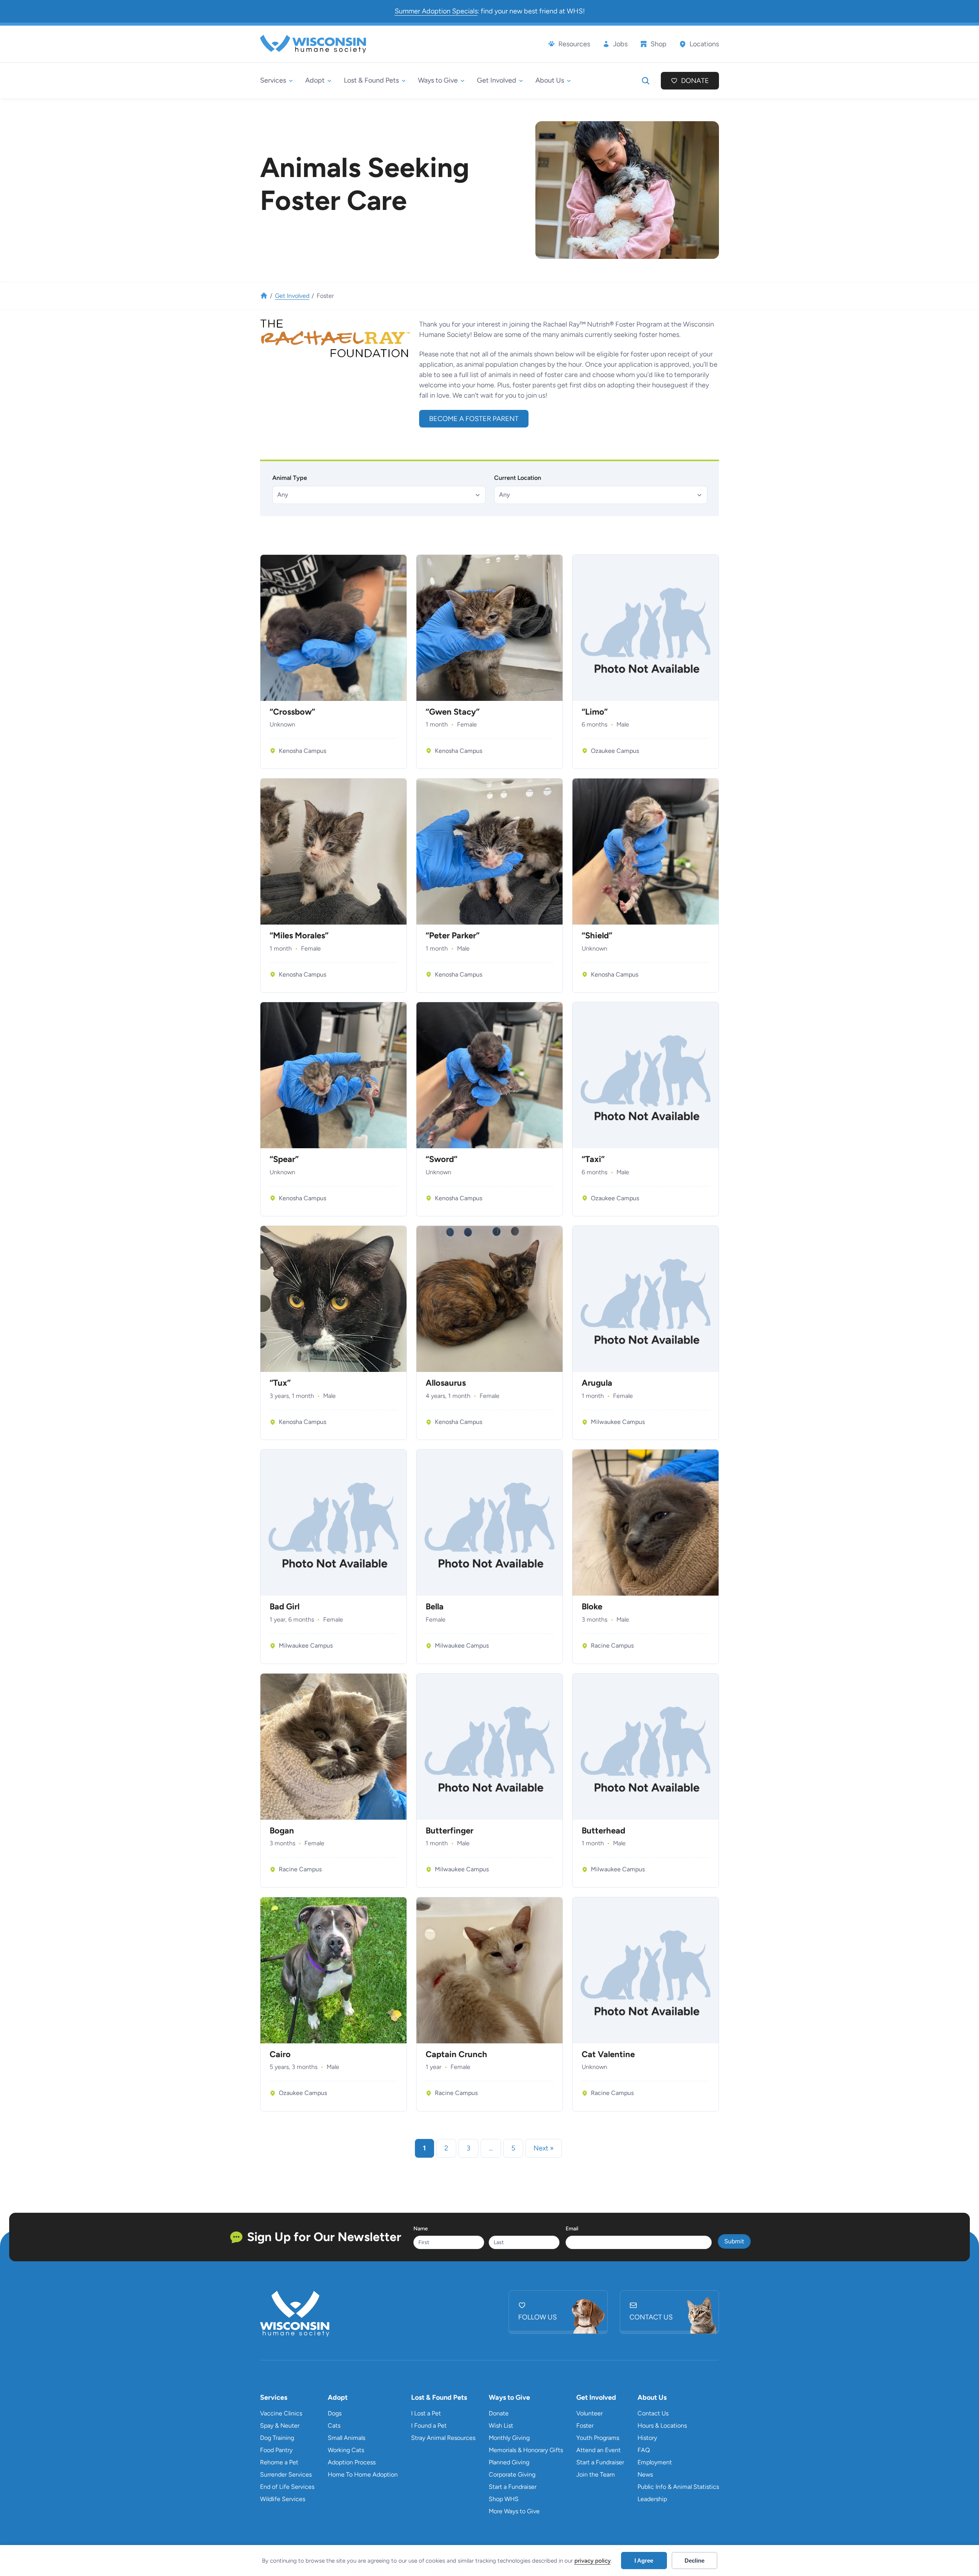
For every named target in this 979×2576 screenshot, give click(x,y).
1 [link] (424, 2148)
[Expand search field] (646, 81)
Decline (694, 2561)
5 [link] (513, 2148)
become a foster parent (474, 419)
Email (572, 2229)
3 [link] (468, 2148)
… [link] (491, 2148)
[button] (379, 495)
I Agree (644, 2561)
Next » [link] (544, 2148)
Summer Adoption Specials (436, 11)
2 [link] (446, 2148)
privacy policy (593, 2561)
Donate (695, 81)
